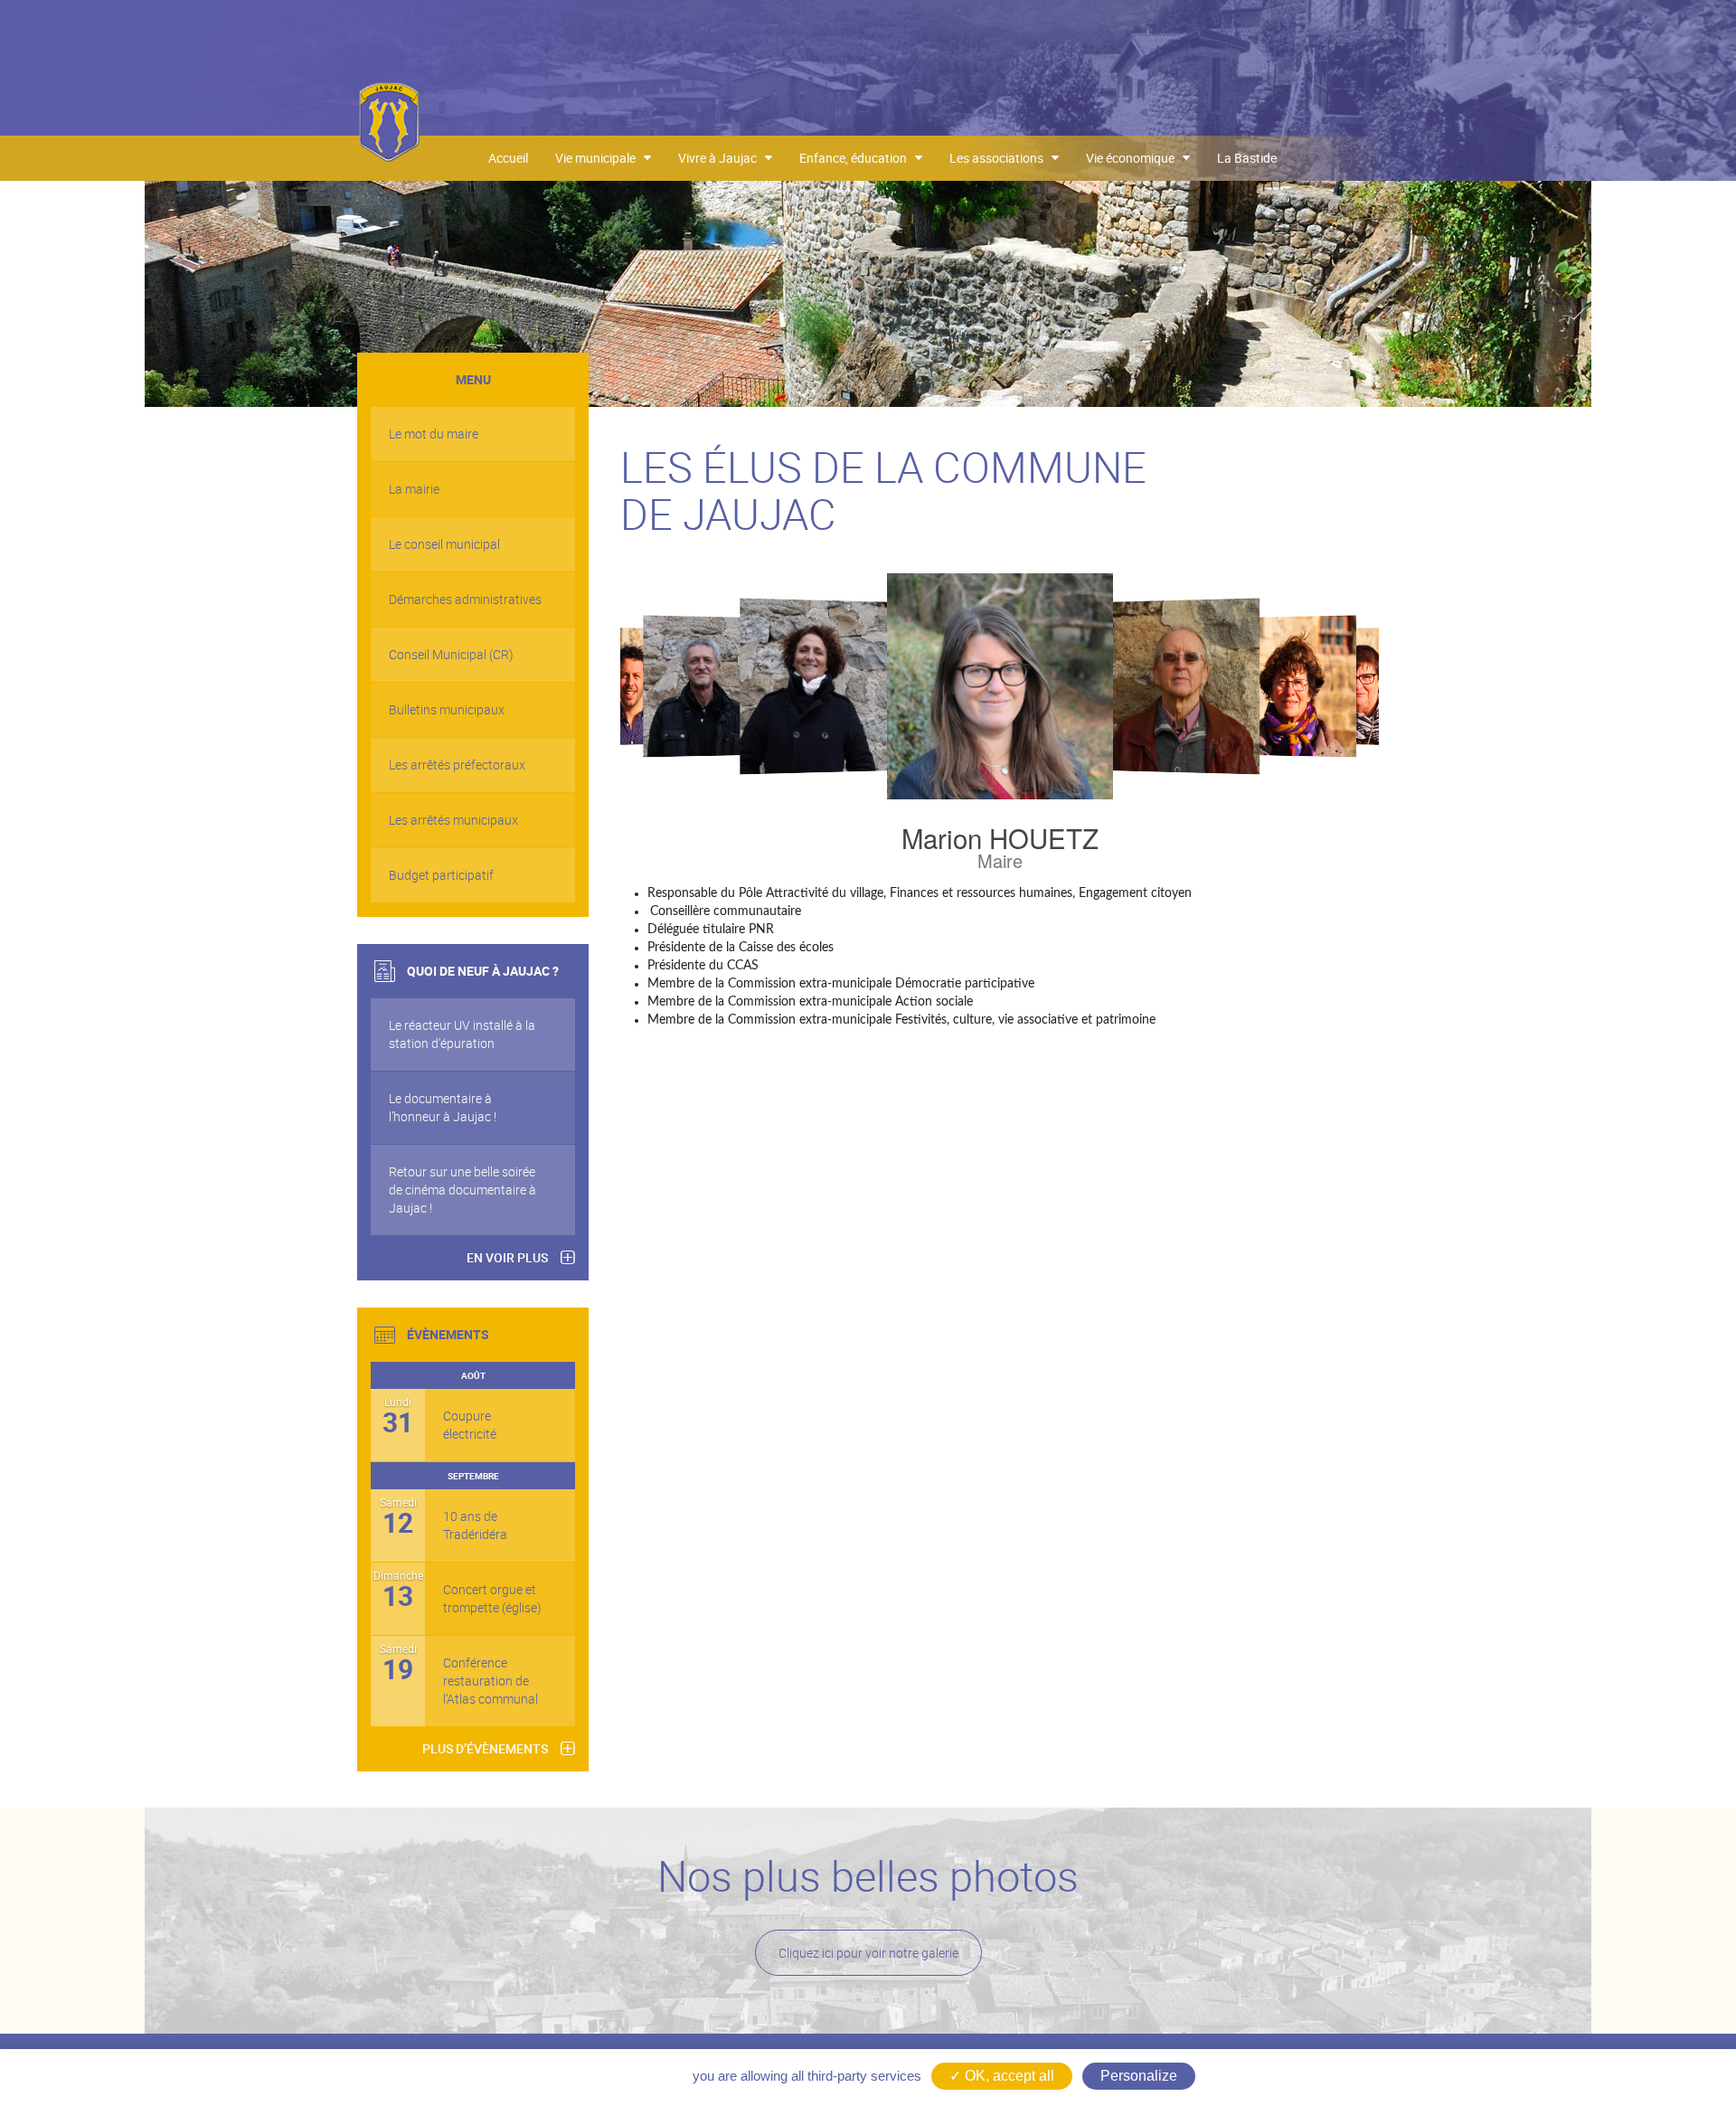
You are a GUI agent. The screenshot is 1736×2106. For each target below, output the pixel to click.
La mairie (414, 489)
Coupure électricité (470, 1425)
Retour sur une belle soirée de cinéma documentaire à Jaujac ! (462, 1190)
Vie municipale (599, 158)
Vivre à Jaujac (722, 158)
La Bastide (1247, 158)
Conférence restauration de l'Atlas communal (491, 1681)
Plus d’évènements (485, 1748)
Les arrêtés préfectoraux (457, 765)
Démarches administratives (465, 599)
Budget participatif (441, 875)
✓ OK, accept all (1002, 2076)
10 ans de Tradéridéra (475, 1525)
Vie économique (1134, 158)
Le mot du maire (434, 434)
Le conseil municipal (444, 544)
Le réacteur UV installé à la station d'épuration (462, 1034)
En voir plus (507, 1257)
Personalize (1139, 2076)
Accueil (508, 158)
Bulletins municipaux (447, 709)
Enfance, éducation (857, 158)
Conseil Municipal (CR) (451, 654)
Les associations (1000, 158)
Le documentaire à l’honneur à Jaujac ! (443, 1107)
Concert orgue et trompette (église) (492, 1598)
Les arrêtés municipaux (453, 820)
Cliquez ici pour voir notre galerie (868, 1953)
